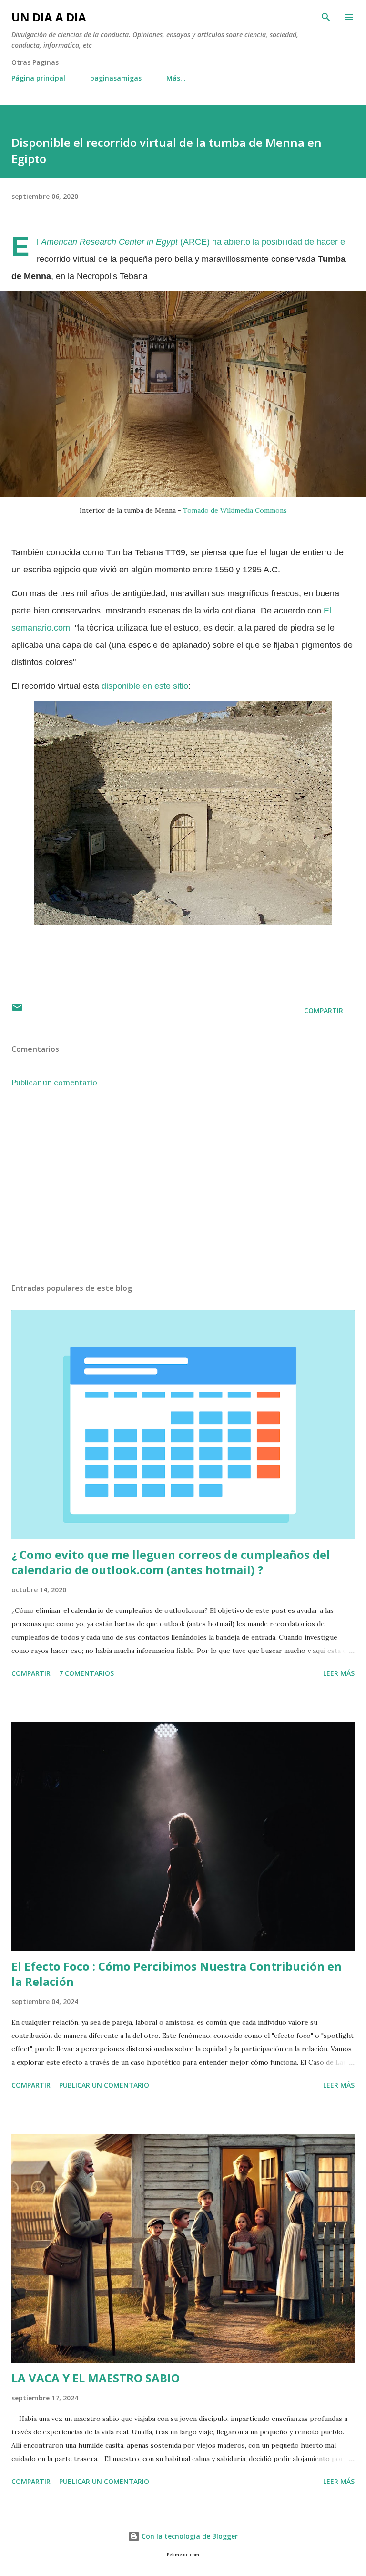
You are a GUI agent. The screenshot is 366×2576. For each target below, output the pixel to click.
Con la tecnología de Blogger (189, 2536)
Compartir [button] (324, 1011)
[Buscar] (326, 17)
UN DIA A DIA (49, 17)
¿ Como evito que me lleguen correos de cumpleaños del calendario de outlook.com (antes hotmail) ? (171, 1562)
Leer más (339, 1673)
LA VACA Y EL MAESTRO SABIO (96, 2378)
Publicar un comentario (54, 1082)
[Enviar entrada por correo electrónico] (17, 1011)
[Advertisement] (183, 1185)
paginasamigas (116, 78)
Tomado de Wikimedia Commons (235, 510)
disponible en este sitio (145, 686)
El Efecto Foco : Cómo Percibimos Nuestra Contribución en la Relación (177, 1974)
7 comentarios (86, 1673)
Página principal (38, 78)
